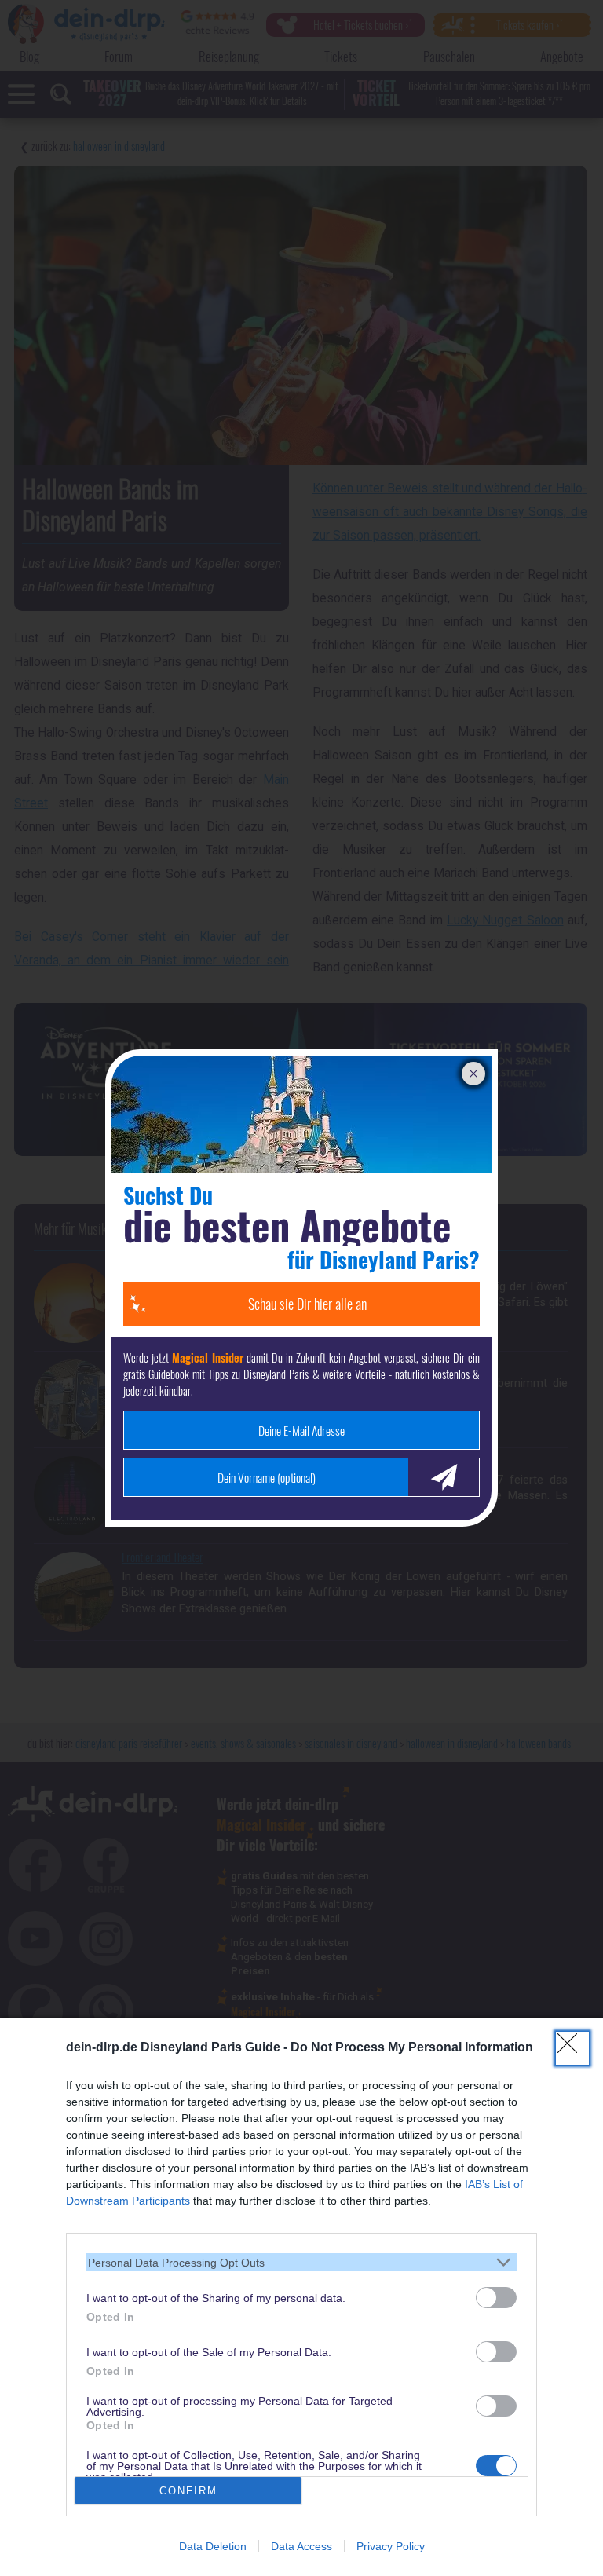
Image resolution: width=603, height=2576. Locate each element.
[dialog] (301, 2297)
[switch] (496, 2298)
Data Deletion (213, 2546)
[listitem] (301, 2262)
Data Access (301, 2546)
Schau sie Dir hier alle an (307, 1304)
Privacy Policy (391, 2546)
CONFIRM (188, 2491)
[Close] (572, 2048)
